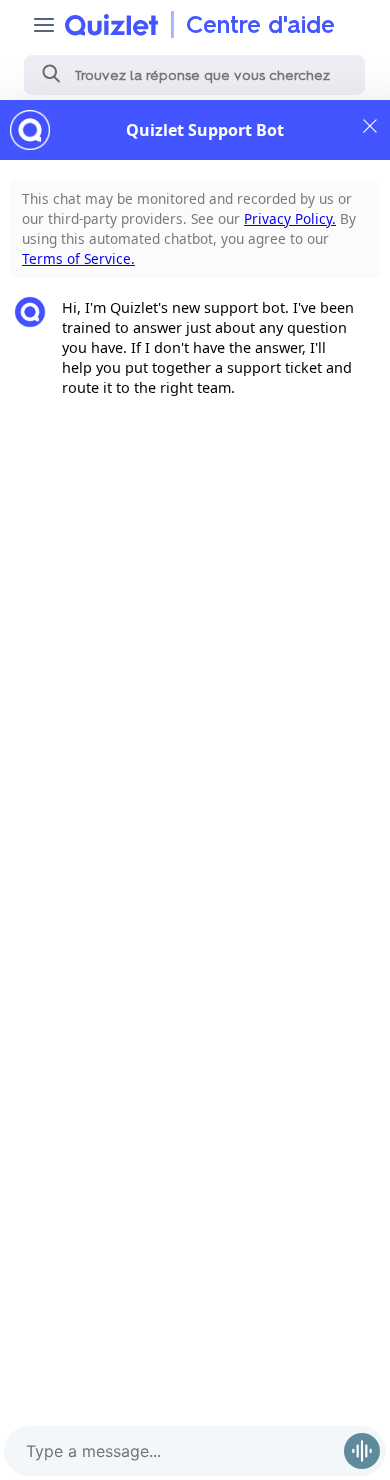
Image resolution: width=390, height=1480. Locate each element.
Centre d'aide (260, 24)
